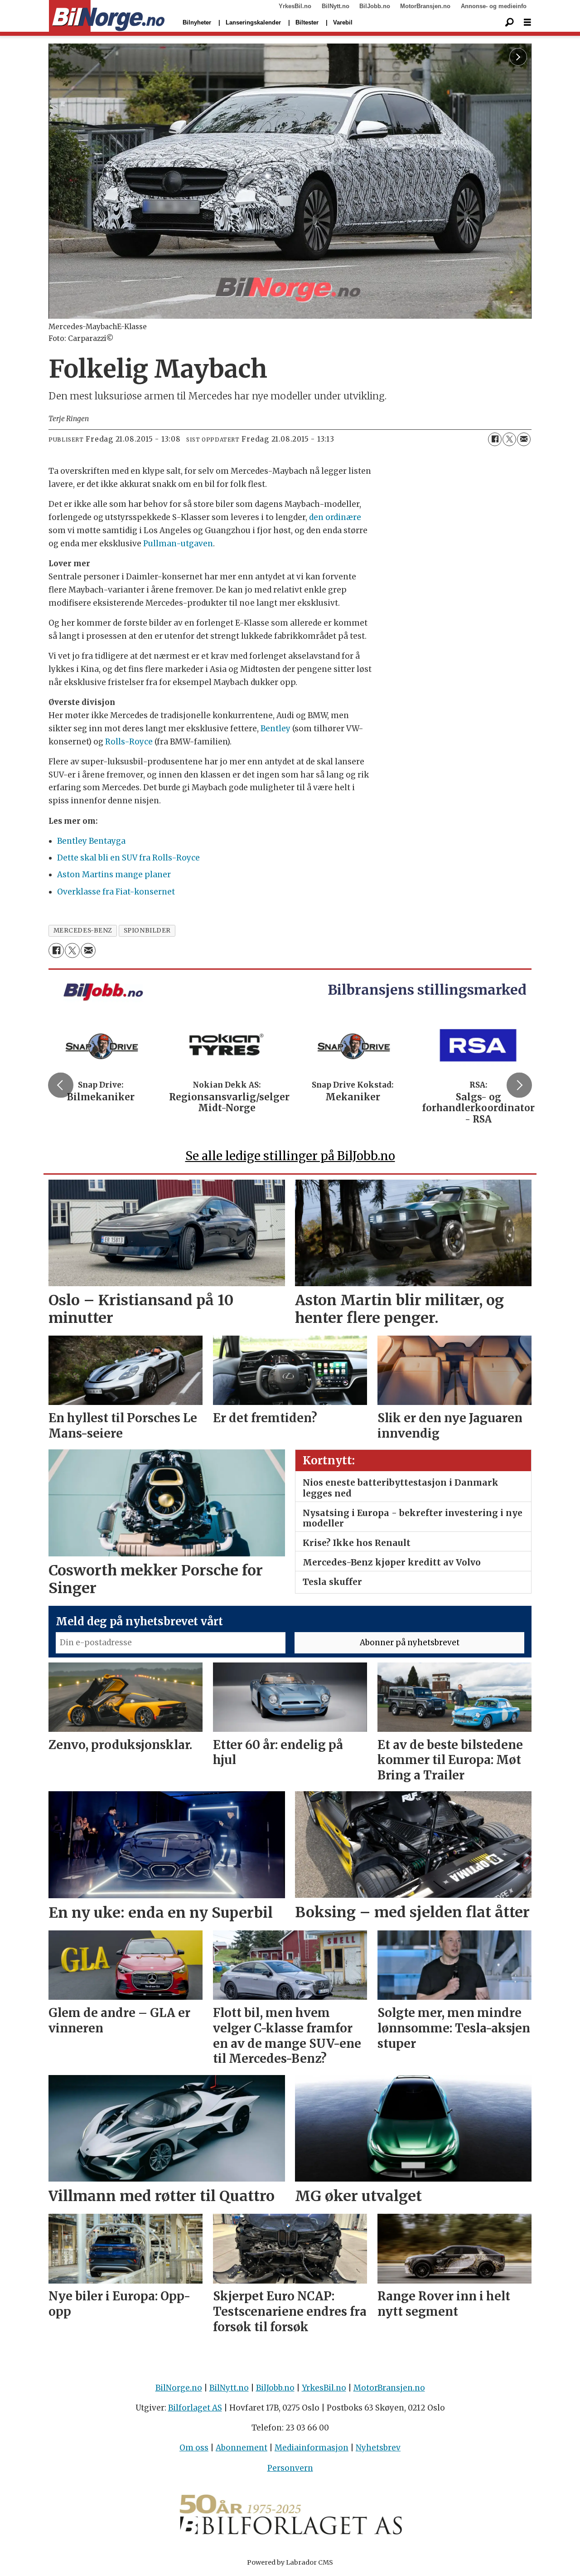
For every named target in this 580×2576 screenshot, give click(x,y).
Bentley (275, 729)
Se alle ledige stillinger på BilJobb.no (290, 1156)
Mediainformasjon (312, 2448)
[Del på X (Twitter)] (509, 439)
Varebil (343, 22)
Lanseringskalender (253, 22)
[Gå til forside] (107, 16)
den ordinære (335, 517)
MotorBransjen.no (425, 6)
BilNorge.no (179, 2388)
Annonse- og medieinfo (494, 6)
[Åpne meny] (527, 22)
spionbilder (147, 931)
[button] (61, 1085)
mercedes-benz (83, 931)
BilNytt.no (336, 6)
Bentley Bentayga (91, 841)
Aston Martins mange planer (114, 875)
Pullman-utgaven (178, 544)
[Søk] (509, 23)
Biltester (307, 22)
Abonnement (242, 2448)
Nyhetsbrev (378, 2448)
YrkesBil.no (295, 6)
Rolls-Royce (129, 742)
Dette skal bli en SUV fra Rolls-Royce (128, 858)
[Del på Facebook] (495, 439)
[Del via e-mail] (524, 439)
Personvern (290, 2468)
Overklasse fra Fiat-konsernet (116, 892)
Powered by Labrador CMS (290, 2562)
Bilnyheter (197, 22)
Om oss (194, 2448)
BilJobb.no (375, 6)
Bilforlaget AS (195, 2408)
